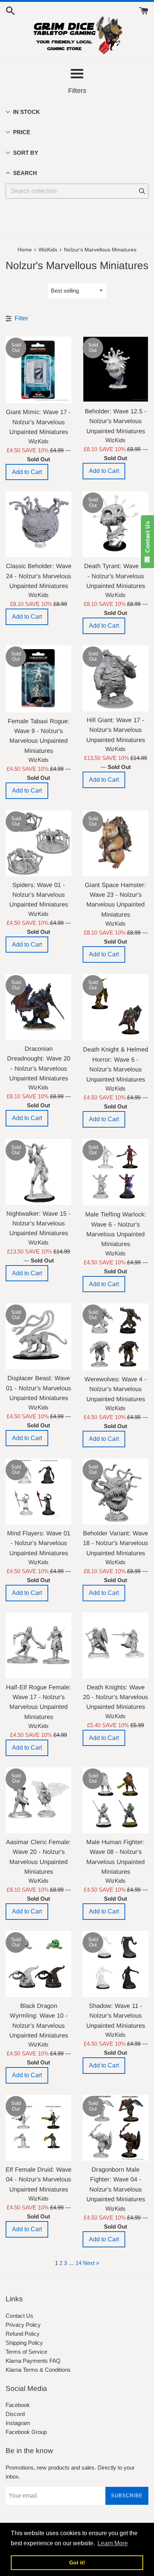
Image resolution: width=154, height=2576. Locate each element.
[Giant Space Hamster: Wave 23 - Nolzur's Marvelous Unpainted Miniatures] (115, 843)
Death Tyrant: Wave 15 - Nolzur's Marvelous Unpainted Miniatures (116, 576)
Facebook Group (26, 2432)
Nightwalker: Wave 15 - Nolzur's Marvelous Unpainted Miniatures (38, 1223)
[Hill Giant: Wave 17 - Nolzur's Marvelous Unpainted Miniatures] (115, 678)
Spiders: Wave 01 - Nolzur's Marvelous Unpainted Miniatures (39, 895)
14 (78, 2263)
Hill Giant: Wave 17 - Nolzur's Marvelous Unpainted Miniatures (116, 730)
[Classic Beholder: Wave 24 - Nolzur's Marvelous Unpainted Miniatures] (38, 524)
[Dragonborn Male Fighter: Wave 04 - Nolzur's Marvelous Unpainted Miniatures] (115, 2128)
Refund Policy (23, 2334)
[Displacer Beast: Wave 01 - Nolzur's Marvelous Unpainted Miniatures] (38, 1336)
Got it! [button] (77, 2563)
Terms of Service (26, 2352)
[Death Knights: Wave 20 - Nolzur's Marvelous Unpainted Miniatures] (115, 1646)
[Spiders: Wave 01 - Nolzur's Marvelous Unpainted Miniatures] (38, 843)
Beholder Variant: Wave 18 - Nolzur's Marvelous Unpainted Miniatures (115, 1543)
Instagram (18, 2423)
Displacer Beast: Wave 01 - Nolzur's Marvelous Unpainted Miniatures (38, 1388)
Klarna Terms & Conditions (38, 2370)
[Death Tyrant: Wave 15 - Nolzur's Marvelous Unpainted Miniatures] (115, 524)
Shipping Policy (24, 2343)
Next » (91, 2263)
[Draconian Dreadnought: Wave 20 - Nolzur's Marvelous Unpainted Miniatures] (38, 1007)
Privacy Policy (23, 2325)
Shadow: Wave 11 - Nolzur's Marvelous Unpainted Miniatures (116, 2016)
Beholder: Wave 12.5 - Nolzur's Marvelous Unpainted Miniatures (116, 421)
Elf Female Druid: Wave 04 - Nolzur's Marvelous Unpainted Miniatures (38, 2179)
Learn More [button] (113, 2543)
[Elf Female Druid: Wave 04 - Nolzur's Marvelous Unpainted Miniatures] (38, 2128)
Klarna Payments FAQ (33, 2361)
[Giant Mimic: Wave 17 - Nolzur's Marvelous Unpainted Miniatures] (38, 370)
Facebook (18, 2405)
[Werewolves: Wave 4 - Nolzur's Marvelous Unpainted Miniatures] (115, 1337)
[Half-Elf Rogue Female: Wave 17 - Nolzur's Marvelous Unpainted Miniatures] (38, 1646)
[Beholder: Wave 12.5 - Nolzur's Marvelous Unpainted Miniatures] (115, 369)
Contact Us (19, 2316)
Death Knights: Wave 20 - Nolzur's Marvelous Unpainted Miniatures (115, 1697)
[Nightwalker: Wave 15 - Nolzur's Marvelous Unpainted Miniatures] (38, 1172)
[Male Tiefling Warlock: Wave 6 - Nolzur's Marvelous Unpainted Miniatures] (115, 1172)
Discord (15, 2414)
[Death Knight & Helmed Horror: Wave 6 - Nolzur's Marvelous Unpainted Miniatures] (115, 1008)
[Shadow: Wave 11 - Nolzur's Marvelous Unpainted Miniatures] (115, 1964)
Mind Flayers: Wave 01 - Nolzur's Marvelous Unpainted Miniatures (39, 1543)
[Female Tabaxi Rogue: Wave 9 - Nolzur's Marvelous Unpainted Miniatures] (38, 679)
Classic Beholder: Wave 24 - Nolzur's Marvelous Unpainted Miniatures (39, 576)
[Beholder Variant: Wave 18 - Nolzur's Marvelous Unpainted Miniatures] (115, 1491)
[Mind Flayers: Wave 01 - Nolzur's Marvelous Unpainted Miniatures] (38, 1491)
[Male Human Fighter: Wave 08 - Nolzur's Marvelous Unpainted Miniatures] (115, 1800)
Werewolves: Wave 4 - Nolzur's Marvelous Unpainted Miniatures (115, 1389)
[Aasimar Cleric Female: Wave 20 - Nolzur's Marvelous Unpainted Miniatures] (38, 1800)
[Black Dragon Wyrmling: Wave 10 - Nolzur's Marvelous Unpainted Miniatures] (38, 1964)
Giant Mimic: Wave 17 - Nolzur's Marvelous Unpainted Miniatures (38, 422)
